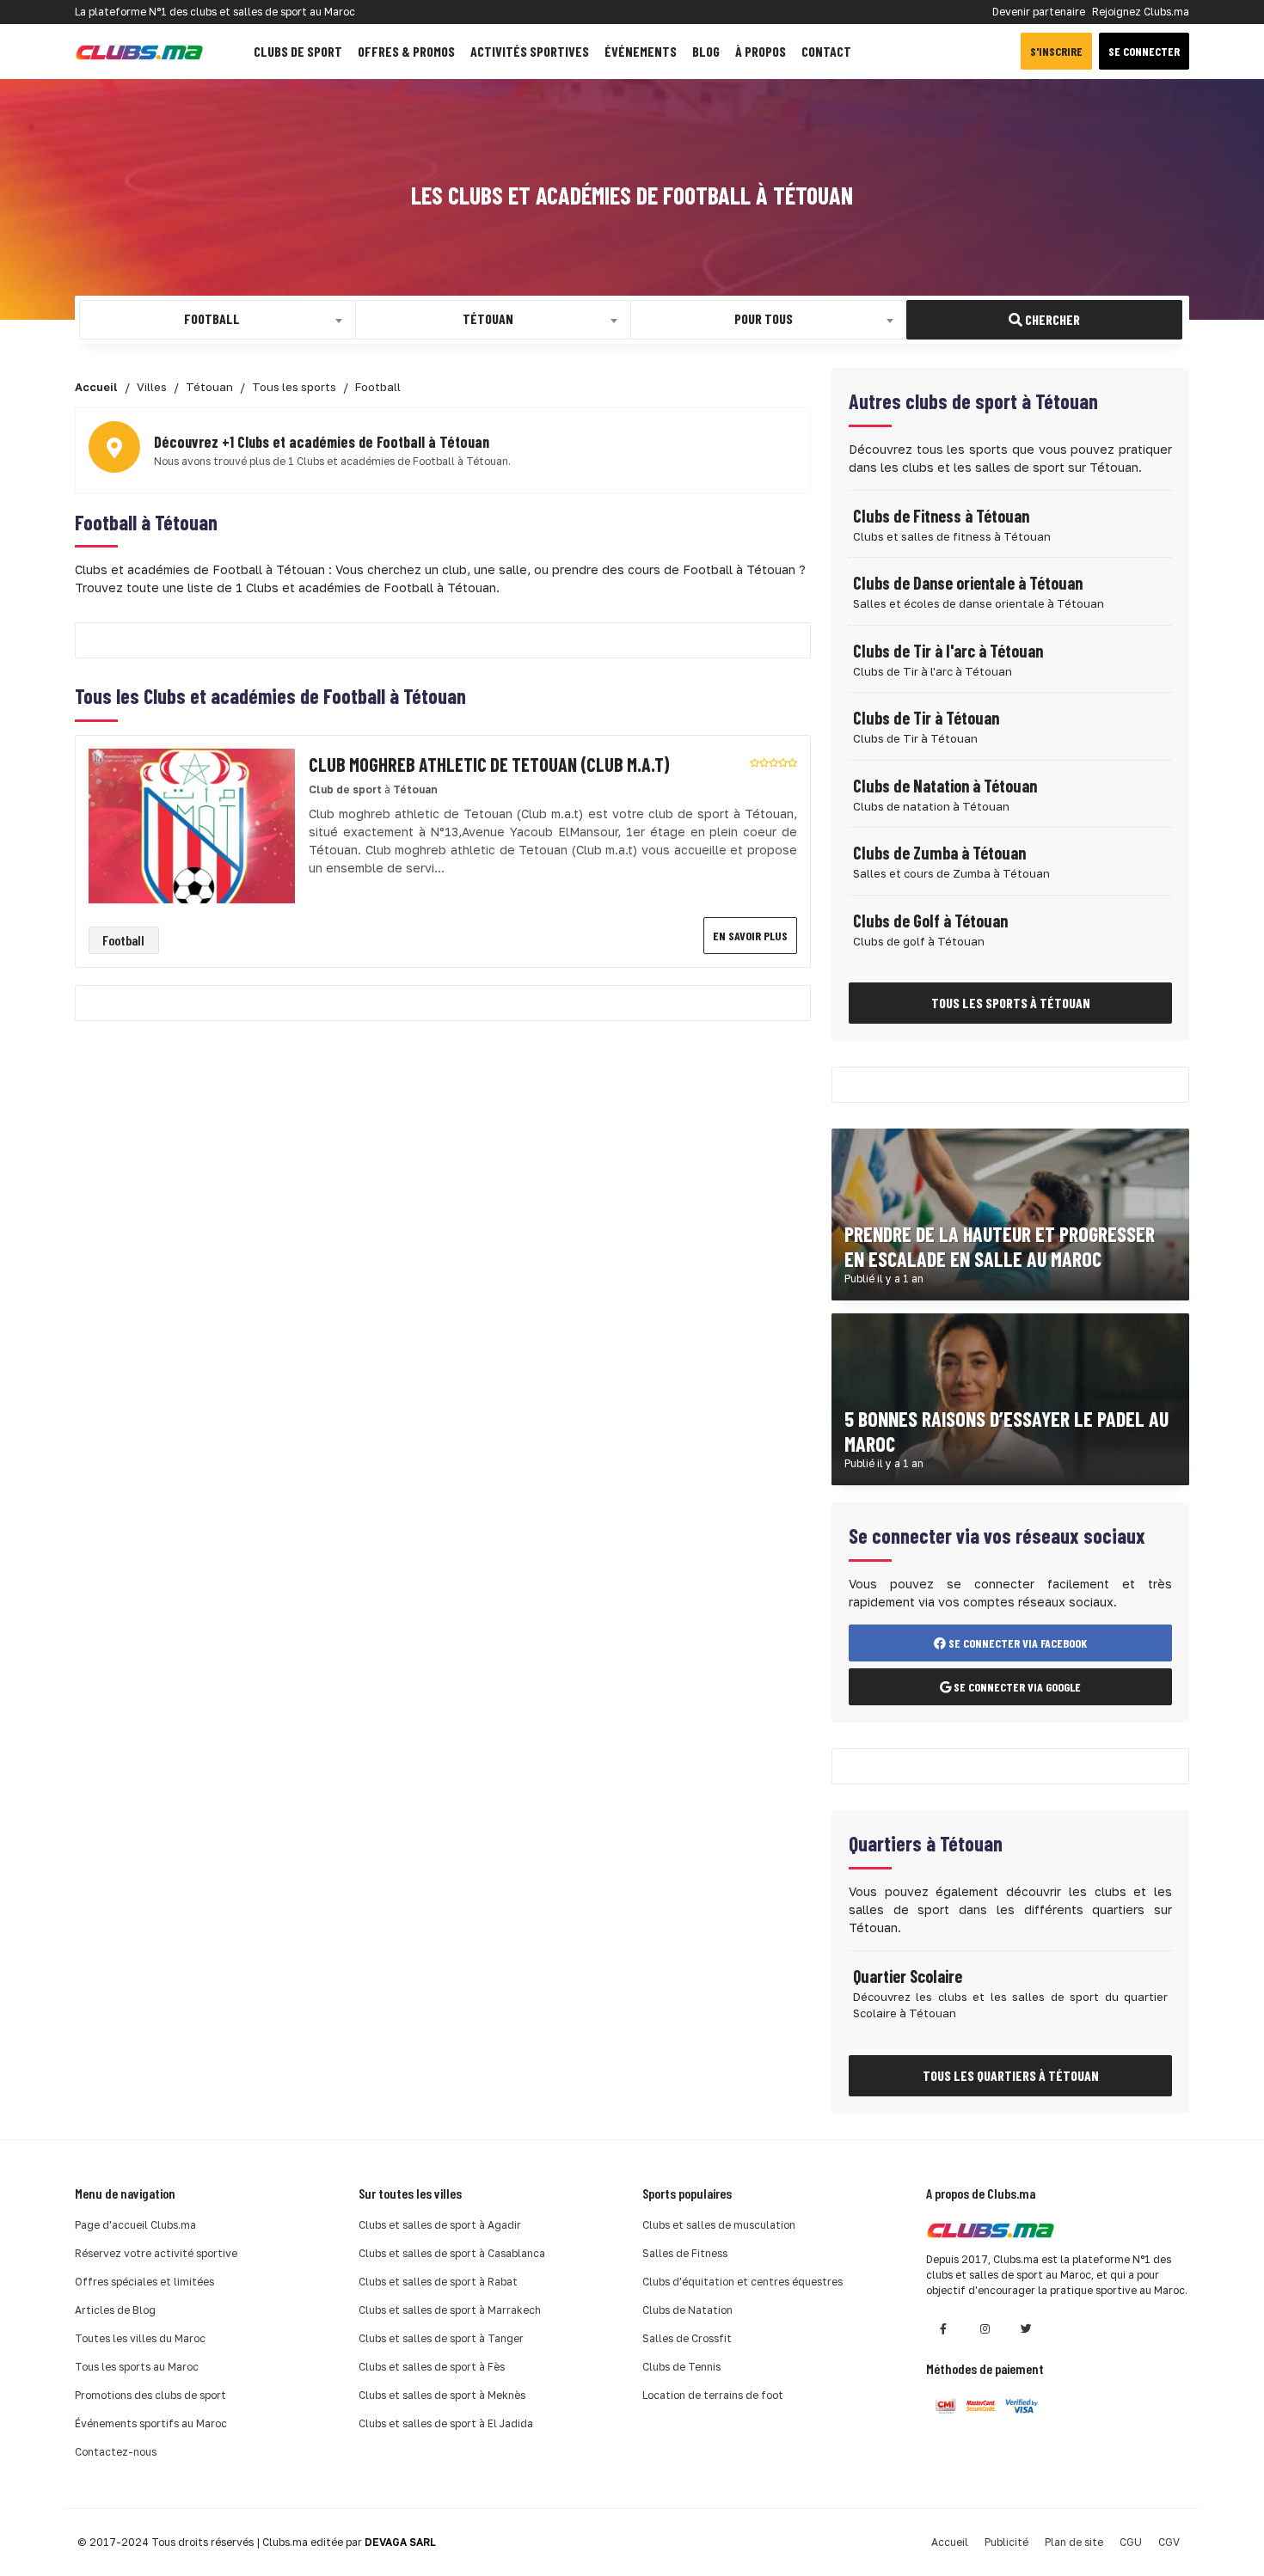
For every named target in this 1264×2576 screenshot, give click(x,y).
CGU (1131, 2542)
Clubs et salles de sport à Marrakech (450, 2310)
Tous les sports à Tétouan (1011, 1003)
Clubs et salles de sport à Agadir (440, 2225)
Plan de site (1074, 2542)
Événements (641, 51)
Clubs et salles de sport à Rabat (438, 2282)
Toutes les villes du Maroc (140, 2338)
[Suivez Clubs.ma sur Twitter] (1026, 2329)
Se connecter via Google (1016, 1687)
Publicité (1006, 2542)
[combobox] (218, 320)
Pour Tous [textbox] (764, 318)
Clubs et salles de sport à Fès (432, 2367)
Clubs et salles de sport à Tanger (441, 2338)
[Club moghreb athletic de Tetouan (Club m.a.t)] (192, 825)
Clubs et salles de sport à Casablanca (452, 2253)
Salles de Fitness (685, 2253)
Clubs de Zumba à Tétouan (939, 853)
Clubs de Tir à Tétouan (926, 718)
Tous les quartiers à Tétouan (1011, 2075)
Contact (826, 51)
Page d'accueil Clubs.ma (135, 2225)
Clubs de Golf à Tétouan (930, 921)
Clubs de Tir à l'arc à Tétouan (948, 651)
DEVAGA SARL (400, 2542)
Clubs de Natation (687, 2310)
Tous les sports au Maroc (137, 2367)
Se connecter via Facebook (1016, 1643)
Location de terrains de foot (713, 2395)
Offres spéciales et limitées (144, 2282)
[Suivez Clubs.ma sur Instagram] (985, 2329)
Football (123, 940)
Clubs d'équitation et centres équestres (742, 2282)
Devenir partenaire (1039, 12)
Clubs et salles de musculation (719, 2225)
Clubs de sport (298, 51)
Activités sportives (530, 51)
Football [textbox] (212, 318)
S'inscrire (1056, 51)
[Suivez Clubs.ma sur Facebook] (943, 2329)
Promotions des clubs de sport (150, 2395)
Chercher (1051, 319)
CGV (1169, 2542)
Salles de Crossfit (687, 2338)
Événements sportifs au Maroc (151, 2423)
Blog (706, 51)
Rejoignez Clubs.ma (1141, 12)
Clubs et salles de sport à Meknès (442, 2395)
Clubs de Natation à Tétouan (945, 786)
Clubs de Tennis (681, 2367)
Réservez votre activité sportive (156, 2253)
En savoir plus (750, 936)
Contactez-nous (116, 2452)
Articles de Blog (115, 2310)
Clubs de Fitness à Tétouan (941, 516)
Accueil (950, 2542)
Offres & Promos (406, 51)
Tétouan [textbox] (488, 318)
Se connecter (1144, 51)
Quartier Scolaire (908, 1976)
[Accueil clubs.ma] (139, 51)
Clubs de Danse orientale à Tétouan (968, 583)
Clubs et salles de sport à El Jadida (446, 2423)
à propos (761, 51)
